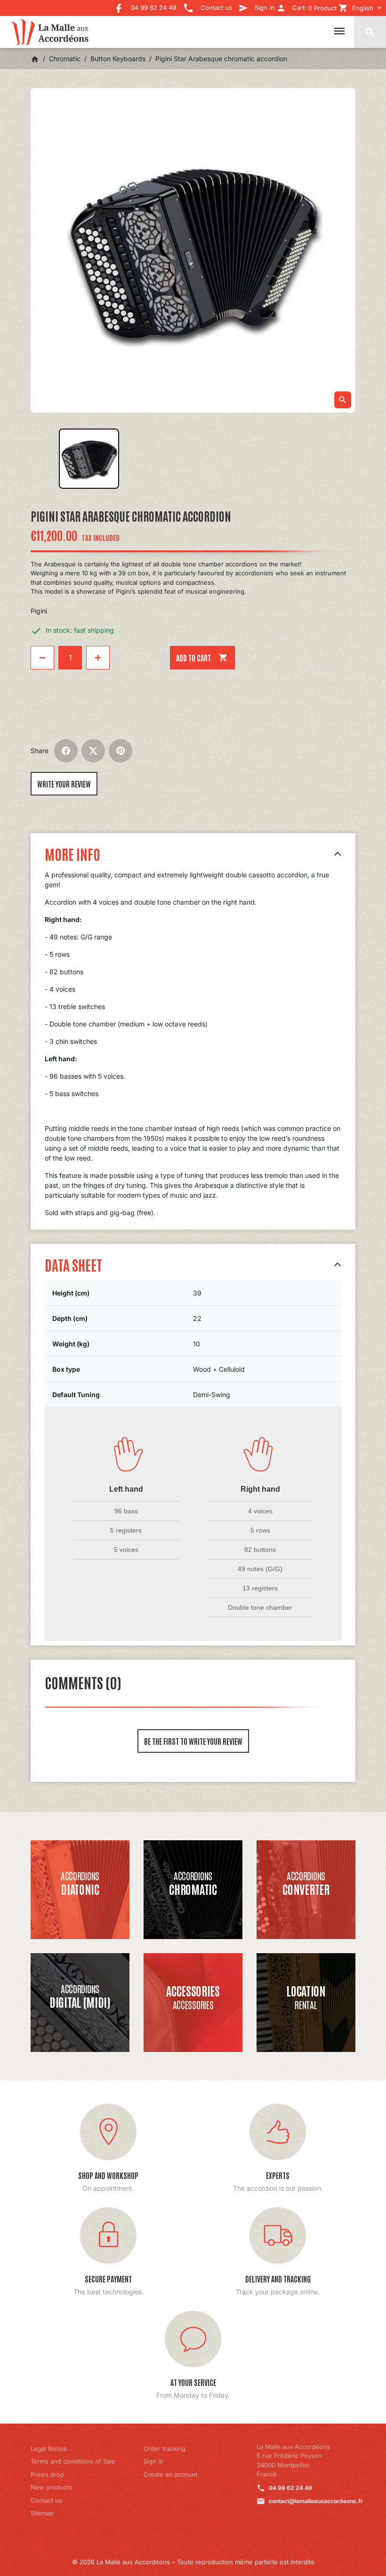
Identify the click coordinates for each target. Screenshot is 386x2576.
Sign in (153, 2461)
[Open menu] (339, 31)
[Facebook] (119, 5)
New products (51, 2487)
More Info (72, 854)
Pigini (39, 611)
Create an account (170, 2474)
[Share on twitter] (93, 751)
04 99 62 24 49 (290, 2488)
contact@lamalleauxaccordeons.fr (316, 2501)
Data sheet (73, 1264)
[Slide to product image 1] (89, 459)
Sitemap (42, 2513)
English (363, 8)
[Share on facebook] (66, 751)
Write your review (64, 784)
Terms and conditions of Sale (73, 2461)
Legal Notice (49, 2449)
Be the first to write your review (193, 1741)
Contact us (46, 2500)
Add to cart (202, 658)
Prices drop (47, 2474)
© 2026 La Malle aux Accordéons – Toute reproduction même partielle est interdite (193, 2562)
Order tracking (165, 2449)
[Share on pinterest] (121, 751)
